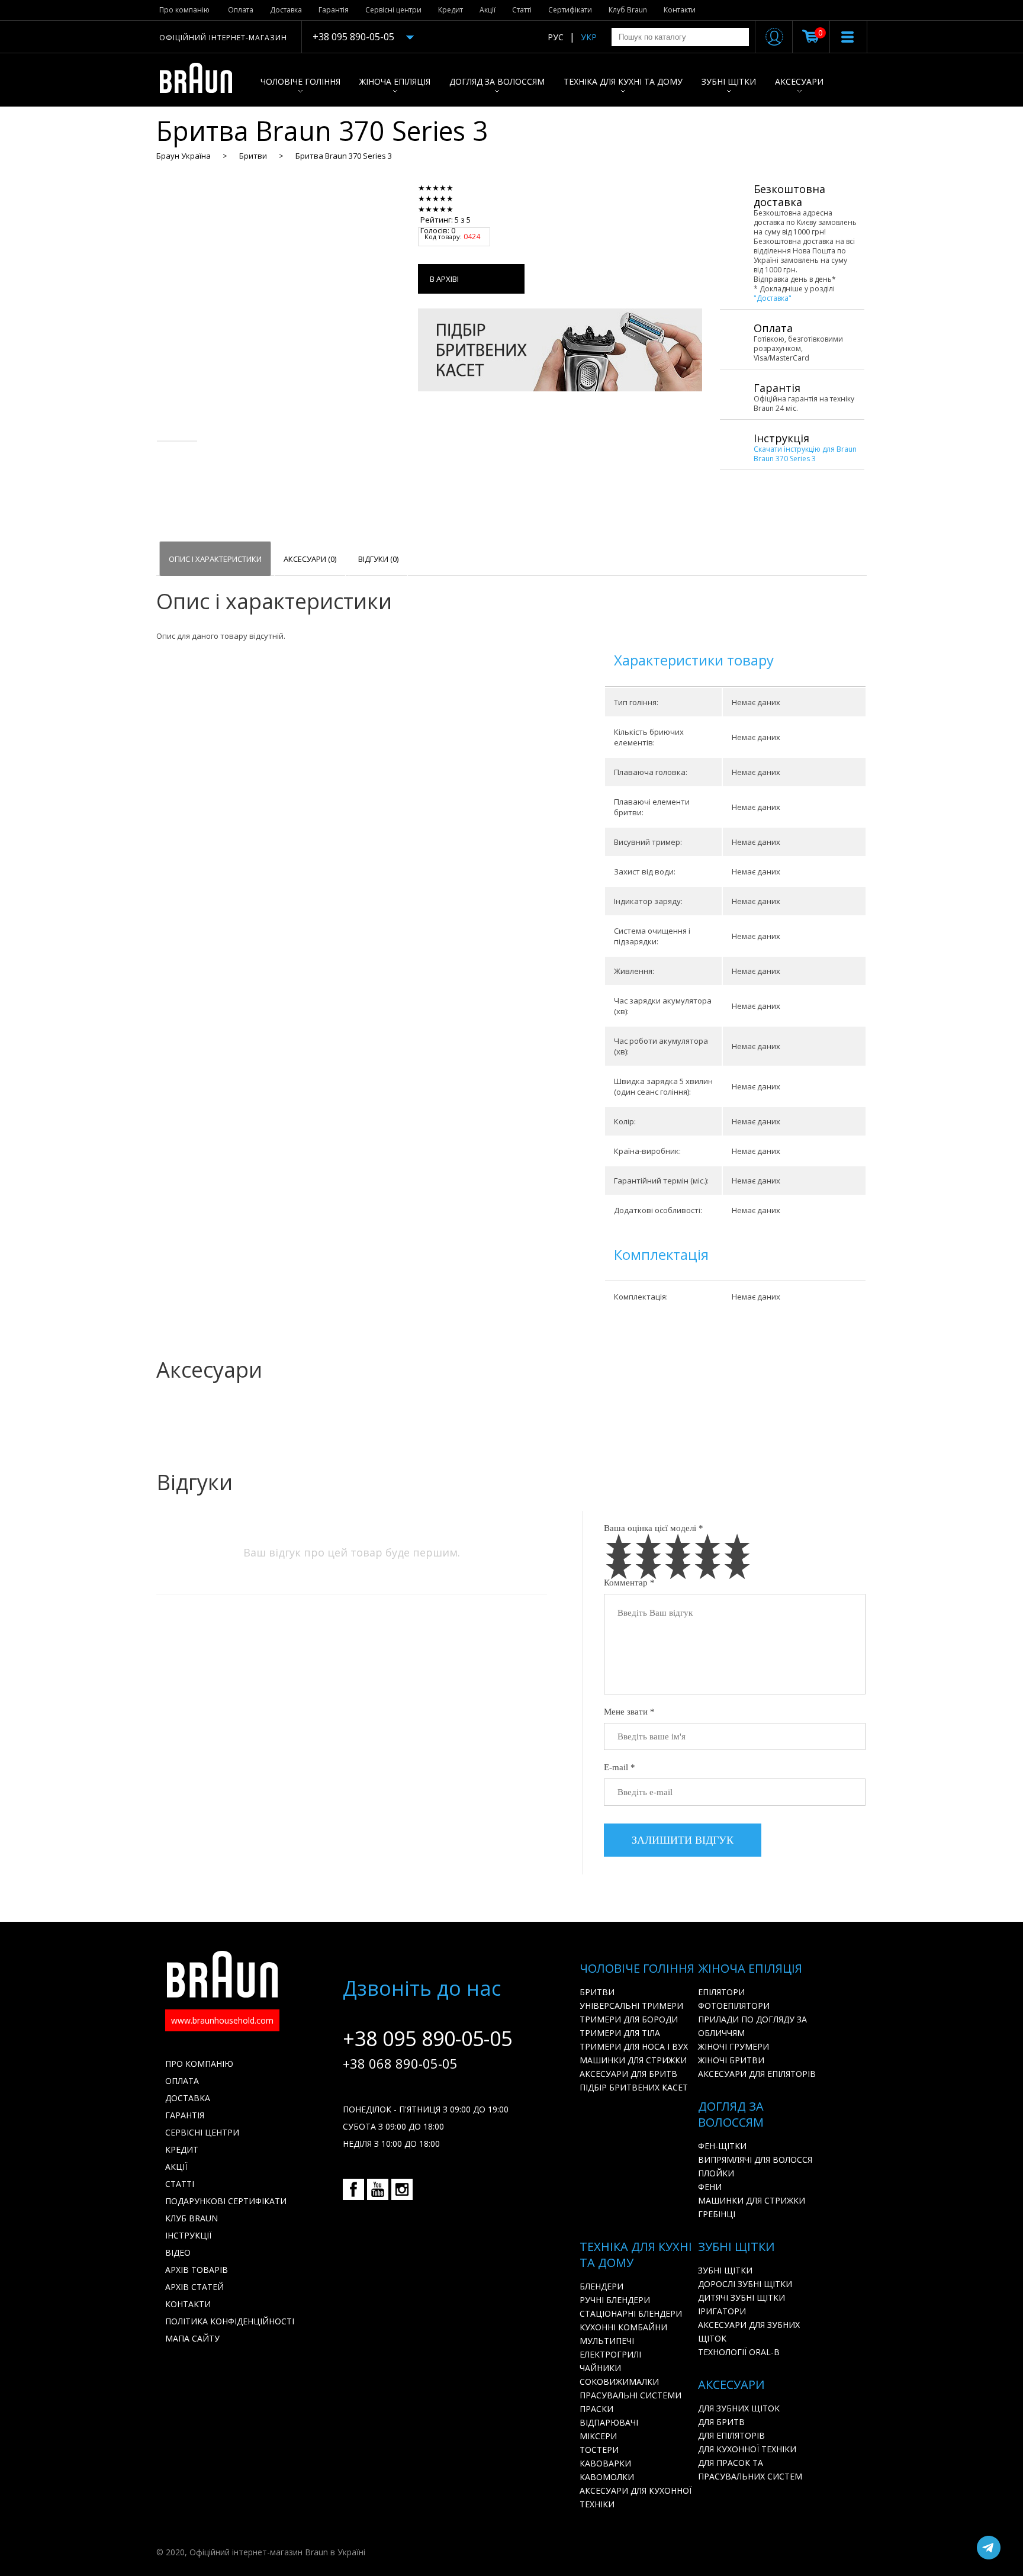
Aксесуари (799, 81)
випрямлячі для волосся (755, 2159)
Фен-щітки (722, 2146)
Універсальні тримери (631, 2006)
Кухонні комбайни (623, 2327)
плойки (716, 2173)
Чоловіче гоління (300, 81)
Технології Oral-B (739, 2352)
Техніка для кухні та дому (623, 81)
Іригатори (722, 2311)
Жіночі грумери (734, 2046)
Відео (178, 2252)
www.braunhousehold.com (222, 2020)
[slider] (453, 198)
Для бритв (721, 2422)
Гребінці (717, 2214)
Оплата (241, 10)
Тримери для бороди (629, 2019)
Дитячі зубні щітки (741, 2297)
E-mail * (620, 1767)
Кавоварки (605, 2463)
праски (596, 2409)
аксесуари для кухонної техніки (636, 2497)
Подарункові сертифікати (226, 2201)
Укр (589, 37)
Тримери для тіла (620, 2033)
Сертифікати (570, 10)
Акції (488, 10)
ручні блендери (615, 2300)
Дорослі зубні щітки (745, 2284)
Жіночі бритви (731, 2060)
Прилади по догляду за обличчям (752, 2026)
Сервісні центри (393, 10)
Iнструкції (188, 2235)
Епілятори (721, 1992)
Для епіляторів (731, 2435)
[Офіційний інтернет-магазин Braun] (202, 80)
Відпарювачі (609, 2422)
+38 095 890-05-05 (353, 37)
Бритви (253, 156)
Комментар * (629, 1583)
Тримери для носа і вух (634, 2046)
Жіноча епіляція (395, 81)
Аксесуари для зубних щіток (749, 2331)
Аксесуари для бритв (628, 2074)
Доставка (286, 10)
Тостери (599, 2450)
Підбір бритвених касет (634, 2087)
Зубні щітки (729, 81)
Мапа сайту (192, 2338)
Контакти (680, 10)
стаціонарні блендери (631, 2313)
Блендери (601, 2286)
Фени (710, 2187)
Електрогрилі (610, 2354)
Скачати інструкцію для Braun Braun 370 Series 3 (805, 454)
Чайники (600, 2368)
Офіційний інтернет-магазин (223, 38)
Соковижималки (619, 2382)
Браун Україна (184, 156)
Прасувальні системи (630, 2395)
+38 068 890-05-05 (400, 2063)
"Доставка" (773, 298)
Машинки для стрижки (633, 2060)
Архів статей (194, 2287)
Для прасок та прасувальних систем (750, 2469)
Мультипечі (607, 2341)
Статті (522, 10)
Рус (556, 37)
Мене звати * (629, 1712)
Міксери (598, 2436)
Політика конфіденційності (230, 2321)
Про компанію (184, 10)
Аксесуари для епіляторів (757, 2074)
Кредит (451, 10)
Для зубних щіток (739, 2408)
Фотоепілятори (734, 2006)
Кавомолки (607, 2477)
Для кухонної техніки (747, 2449)
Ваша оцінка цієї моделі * (654, 1528)
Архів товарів (197, 2270)
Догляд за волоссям (497, 81)
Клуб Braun (628, 10)
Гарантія (334, 10)
